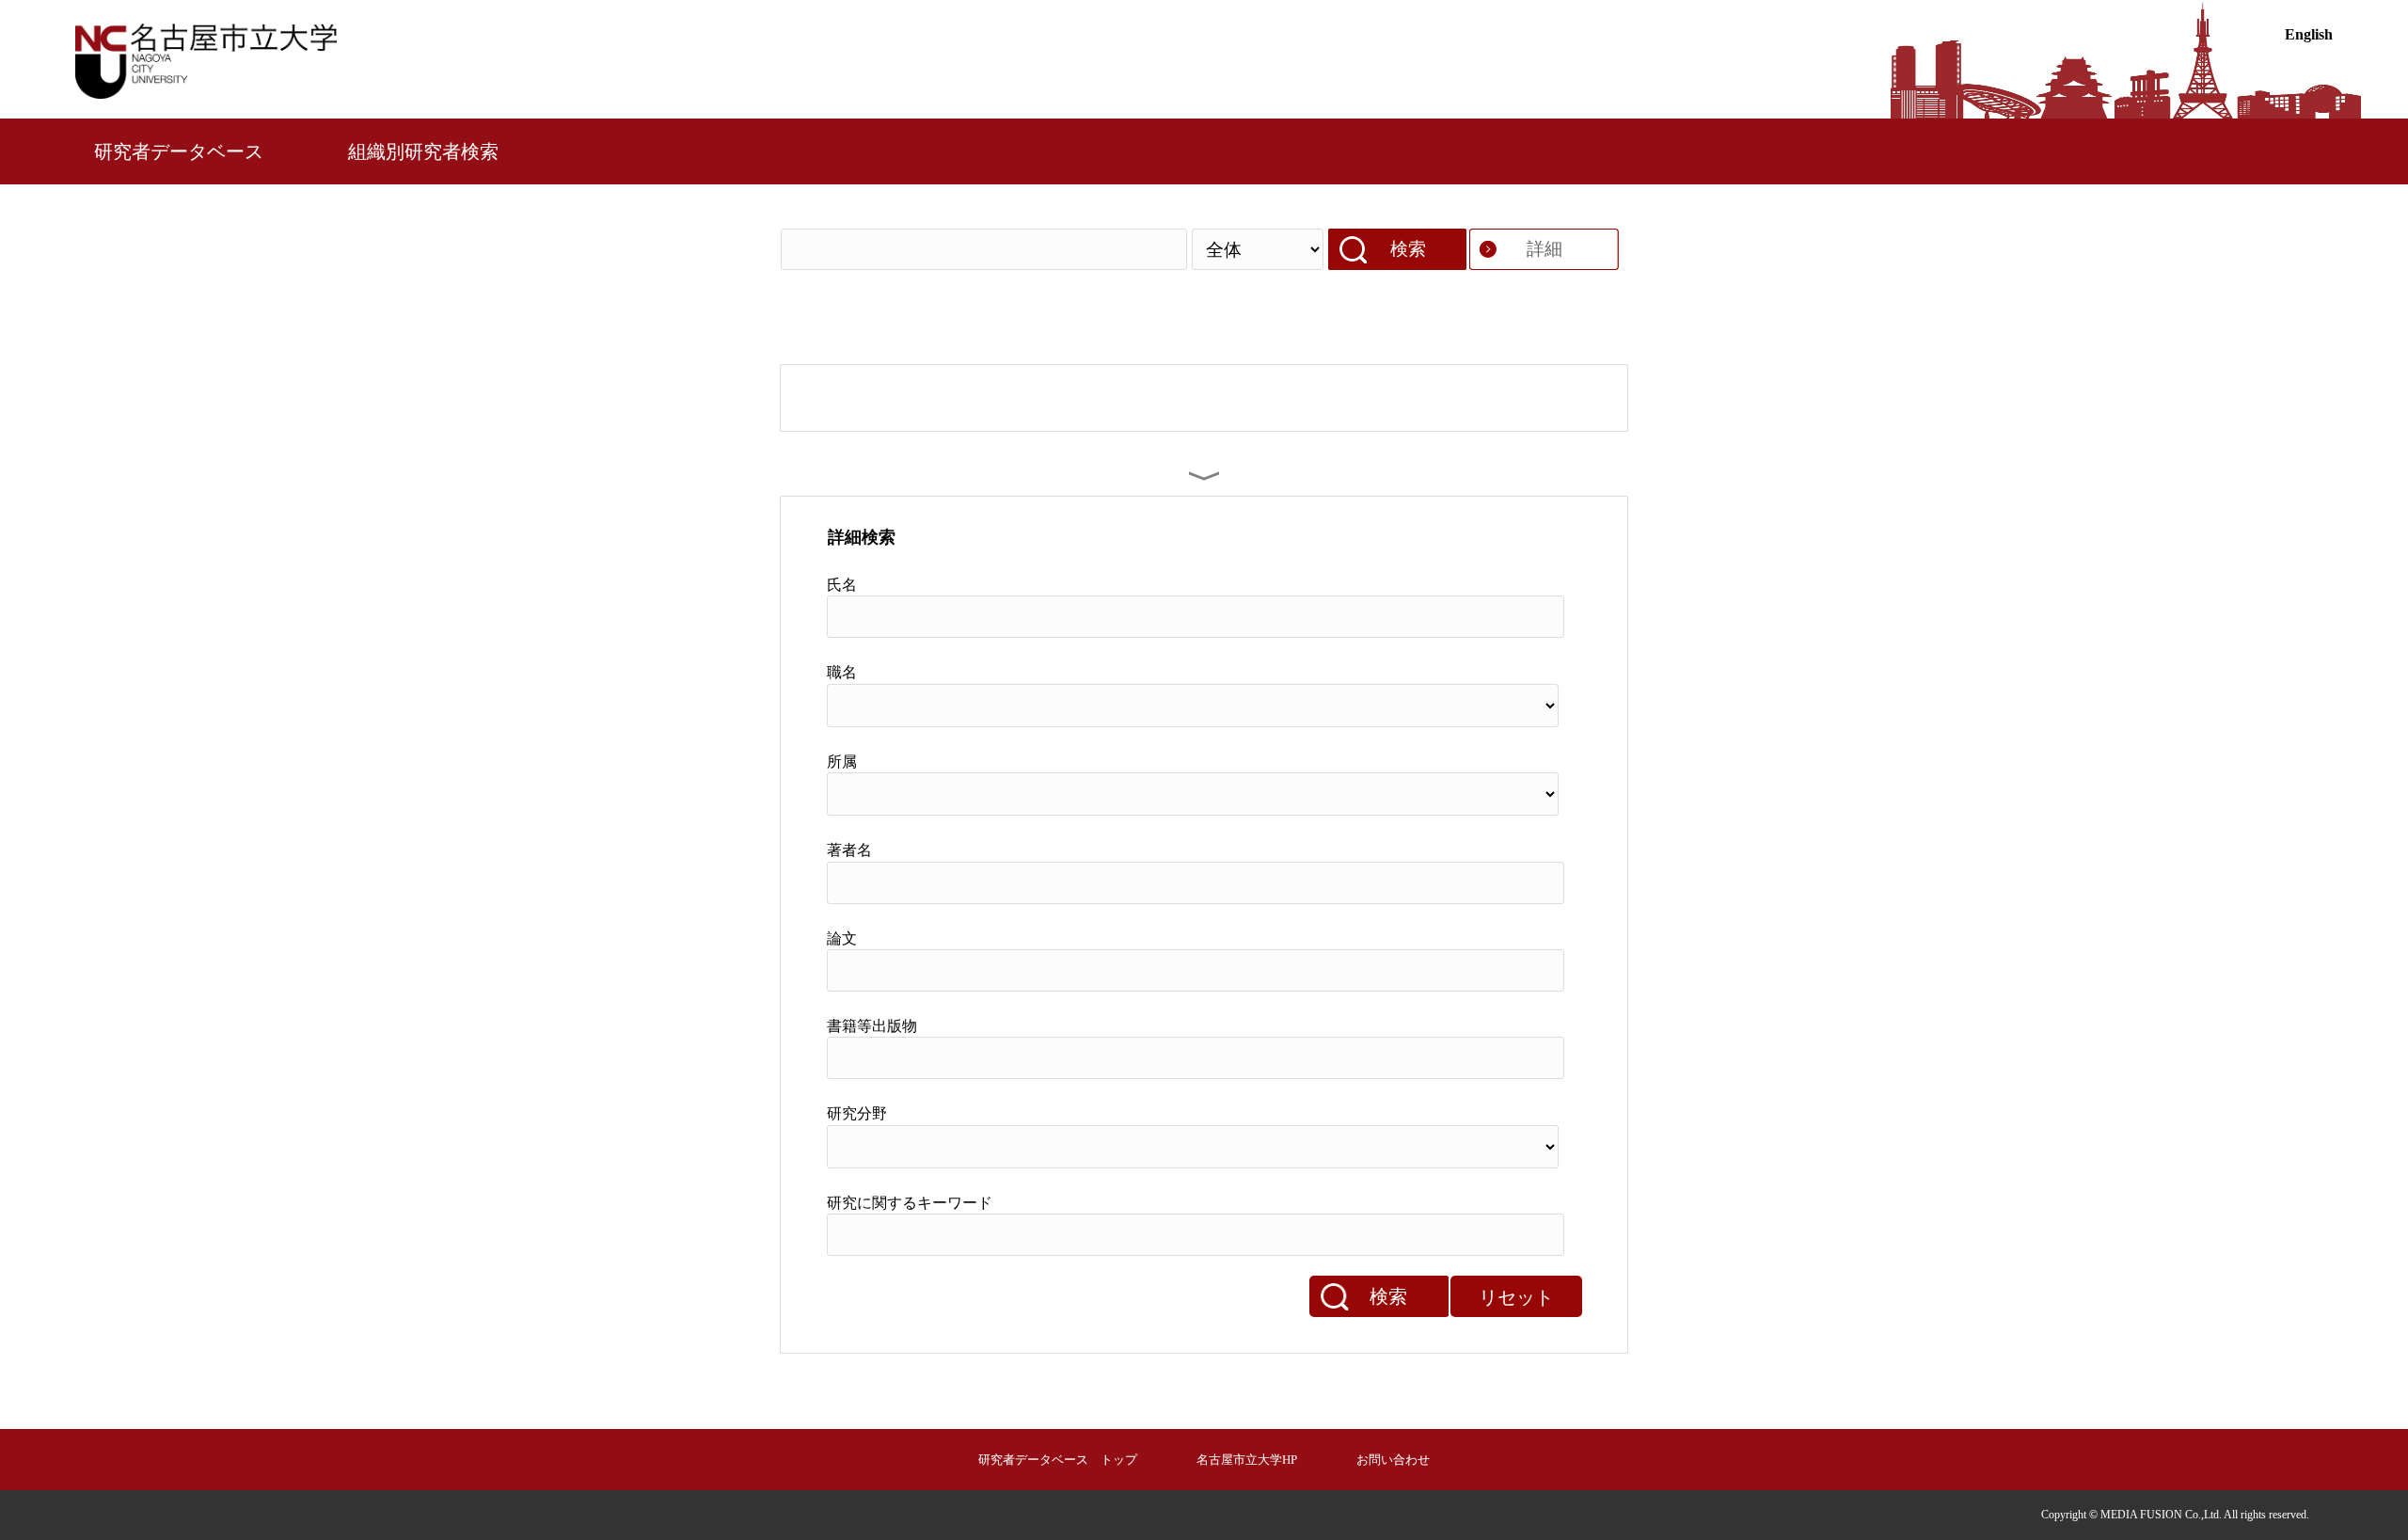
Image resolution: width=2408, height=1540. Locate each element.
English (2309, 34)
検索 (1408, 249)
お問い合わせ (1393, 1460)
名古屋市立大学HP (1247, 1460)
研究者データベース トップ (1058, 1460)
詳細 (1545, 249)
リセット (1516, 1297)
